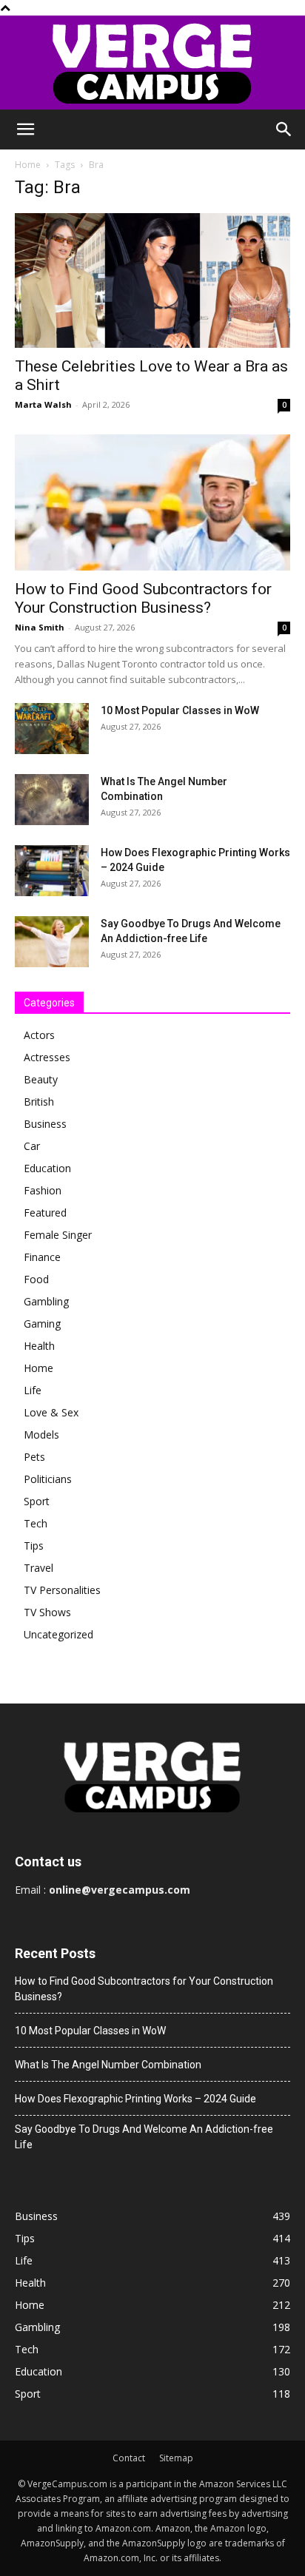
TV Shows (47, 1612)
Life (33, 1390)
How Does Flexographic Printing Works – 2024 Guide (135, 2099)
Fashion (43, 1190)
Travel (38, 1568)
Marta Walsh (43, 404)
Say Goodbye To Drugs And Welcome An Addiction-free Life (144, 2137)
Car (32, 1146)
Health (39, 1346)
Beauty (41, 1079)
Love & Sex (51, 1412)
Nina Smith (40, 627)
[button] (25, 130)
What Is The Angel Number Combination (108, 2065)
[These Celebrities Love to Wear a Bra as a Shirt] (152, 280)
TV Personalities (62, 1590)
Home (28, 165)
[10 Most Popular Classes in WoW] (52, 729)
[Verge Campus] (152, 63)
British (39, 1102)
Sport (37, 1501)
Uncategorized (58, 1634)
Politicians (48, 1479)
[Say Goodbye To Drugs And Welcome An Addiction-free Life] (52, 942)
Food (36, 1279)
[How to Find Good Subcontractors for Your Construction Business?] (152, 502)
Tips (34, 1546)
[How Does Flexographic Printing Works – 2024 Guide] (52, 871)
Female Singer (58, 1235)
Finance (42, 1257)
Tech (36, 1523)
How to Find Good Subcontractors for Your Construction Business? (143, 598)
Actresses (47, 1057)
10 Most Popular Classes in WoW (180, 710)
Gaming (42, 1324)
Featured (45, 1213)
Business (45, 1124)
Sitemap (176, 2458)
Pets (34, 1457)
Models (41, 1435)
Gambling (46, 1301)
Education (47, 1168)
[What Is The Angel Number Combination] (52, 800)
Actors (39, 1035)
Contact (129, 2458)
